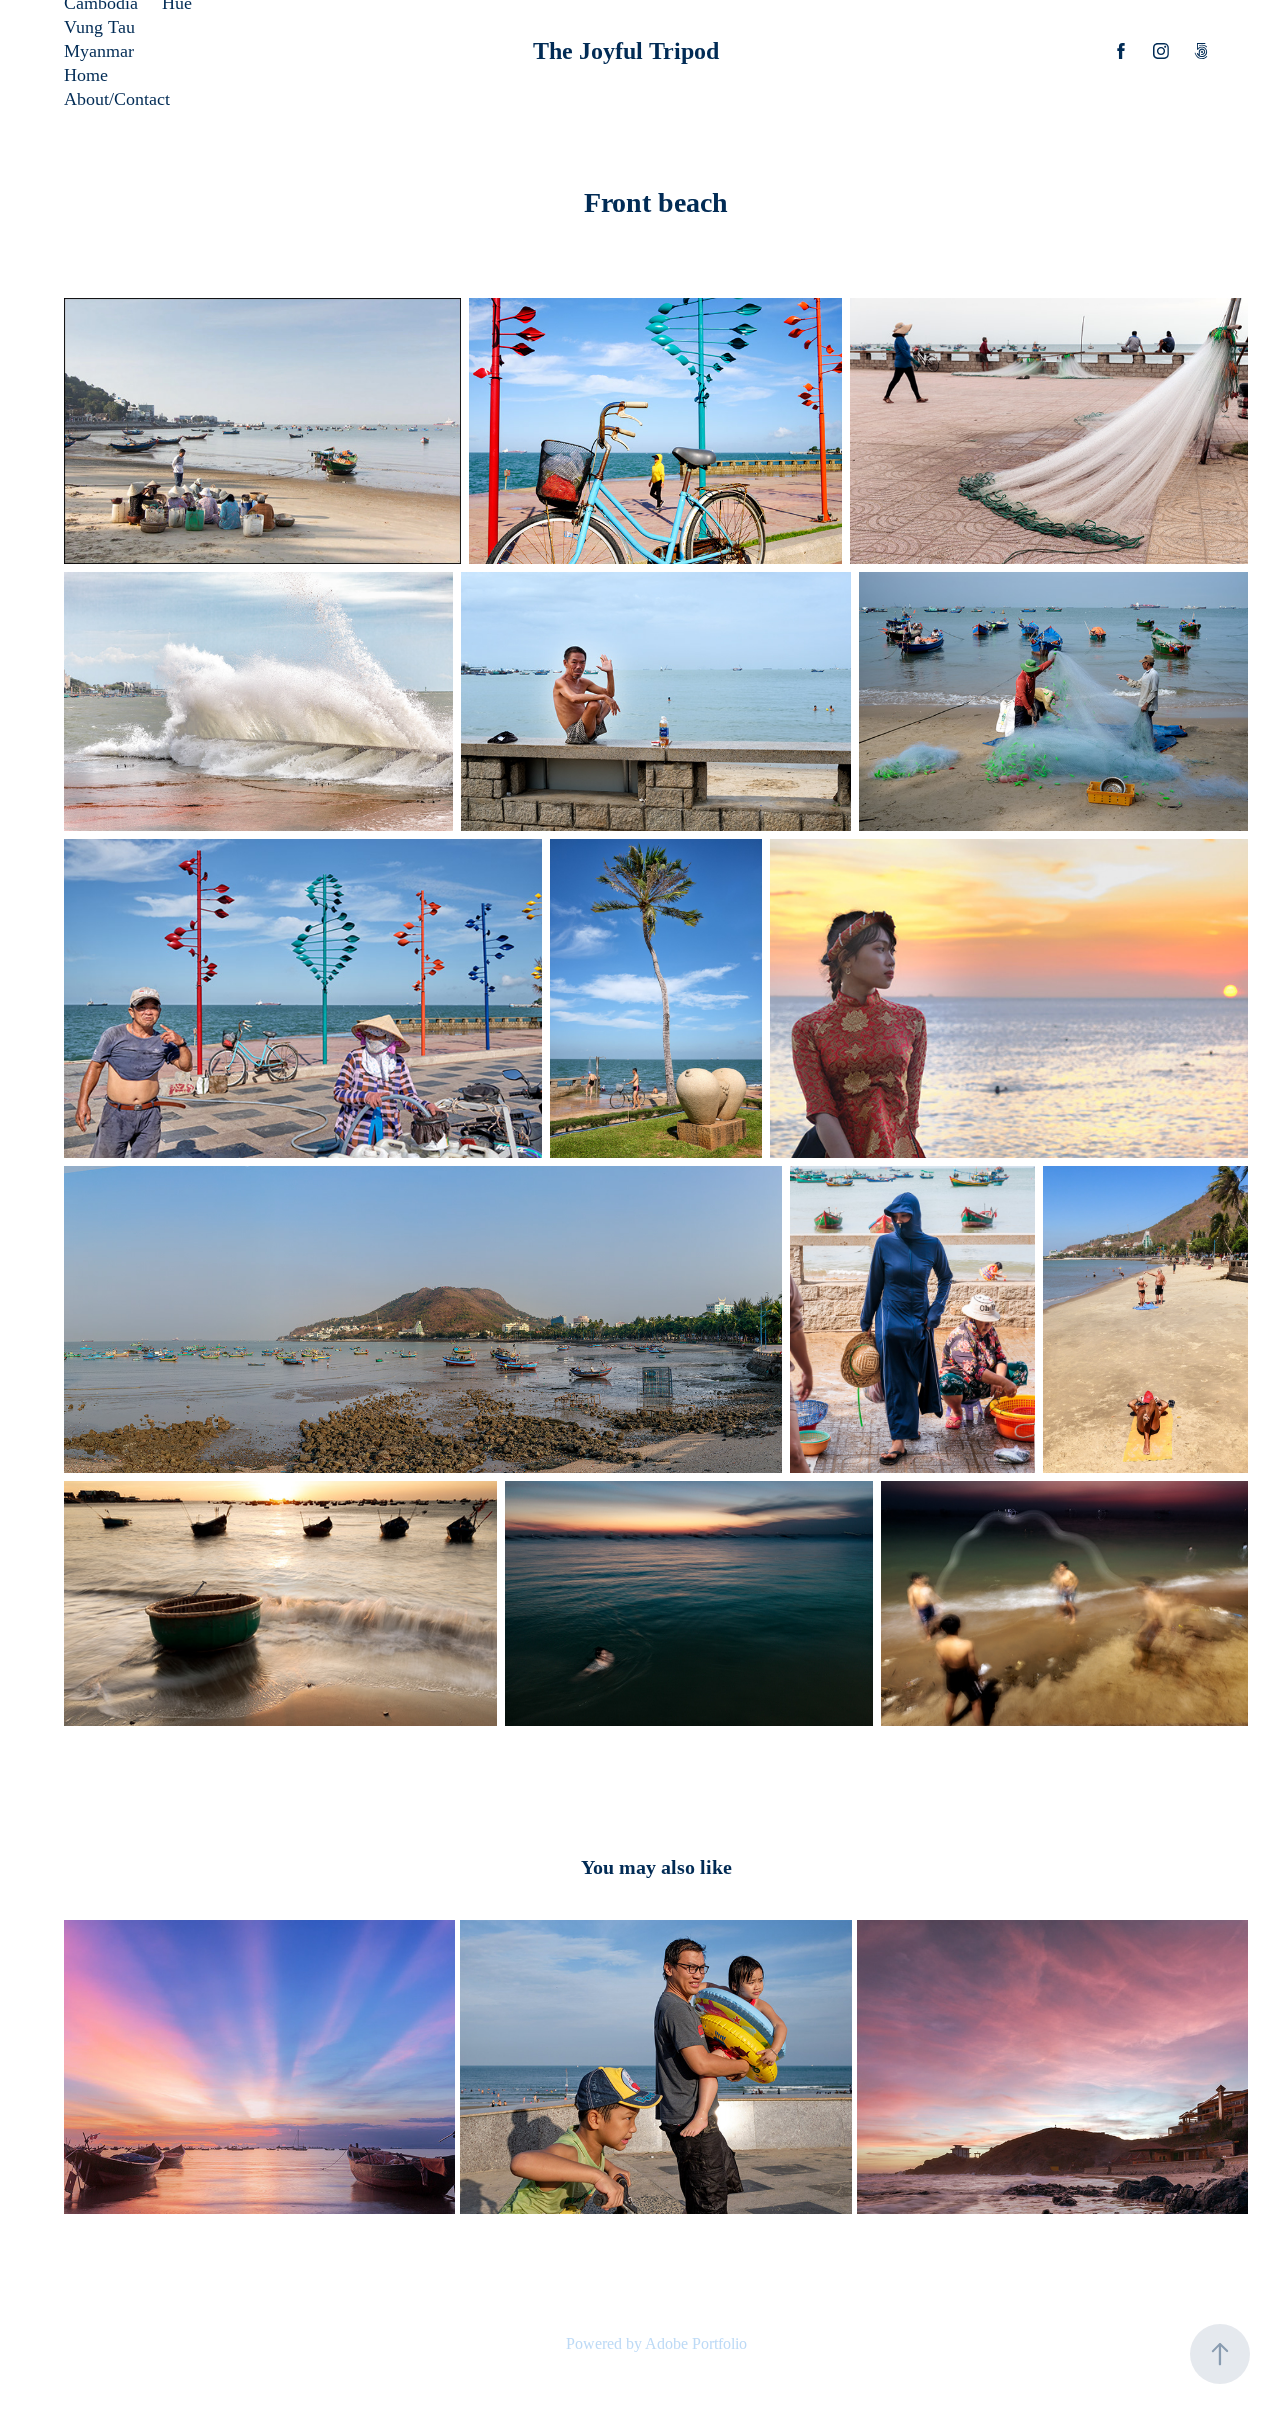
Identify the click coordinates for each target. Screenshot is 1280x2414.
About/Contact (117, 99)
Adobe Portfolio (696, 2343)
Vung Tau (99, 27)
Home (86, 75)
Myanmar (99, 51)
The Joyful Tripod (626, 51)
